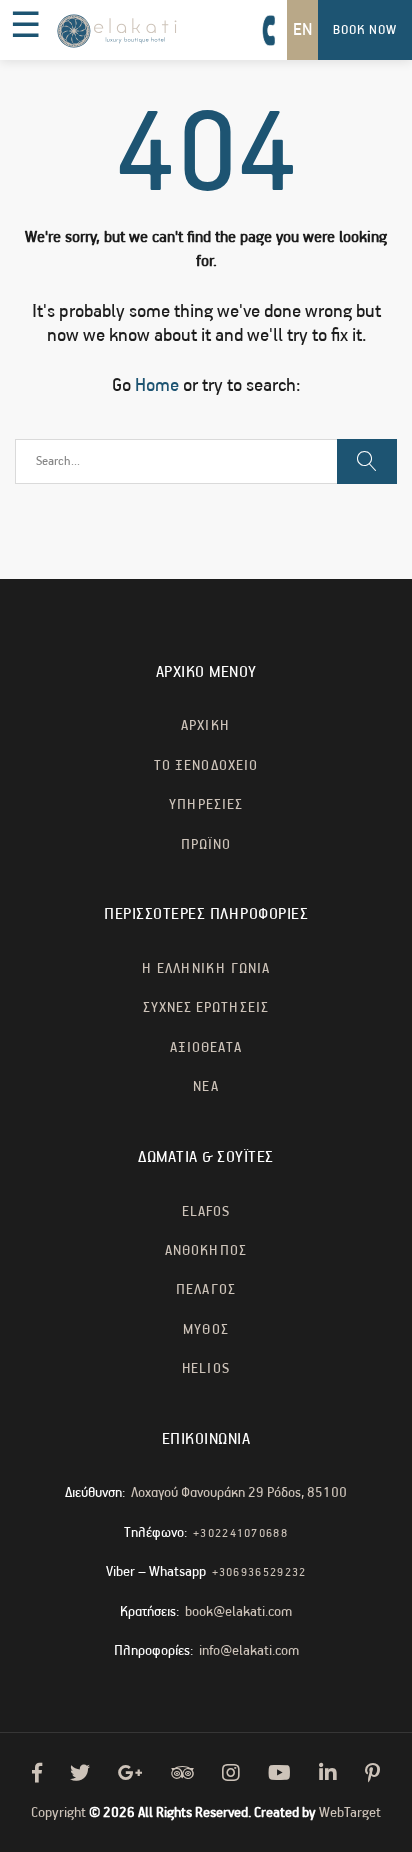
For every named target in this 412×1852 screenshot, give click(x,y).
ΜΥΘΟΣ (205, 1330)
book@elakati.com (238, 1612)
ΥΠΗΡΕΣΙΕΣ (206, 805)
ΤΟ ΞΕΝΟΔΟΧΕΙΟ (206, 766)
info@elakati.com (249, 1651)
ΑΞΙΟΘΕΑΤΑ (206, 1048)
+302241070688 (240, 1533)
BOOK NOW (365, 30)
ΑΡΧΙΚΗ (205, 726)
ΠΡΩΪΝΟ (206, 845)
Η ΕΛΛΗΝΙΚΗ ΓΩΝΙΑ (206, 969)
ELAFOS (206, 1212)
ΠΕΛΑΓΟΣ (205, 1290)
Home (157, 385)
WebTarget (350, 1813)
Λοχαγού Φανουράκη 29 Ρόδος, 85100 (239, 1493)
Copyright (58, 1813)
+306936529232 (259, 1572)
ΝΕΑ (205, 1087)
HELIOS (205, 1369)
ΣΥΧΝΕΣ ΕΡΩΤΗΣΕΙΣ (206, 1008)
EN (302, 30)
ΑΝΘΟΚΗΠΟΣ (206, 1251)
